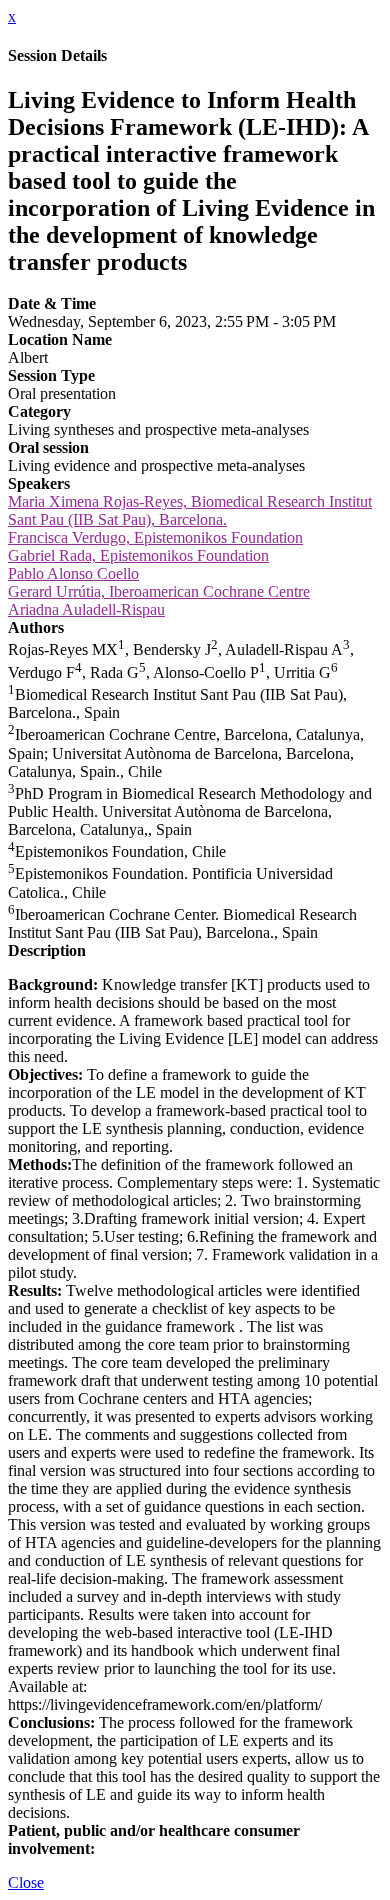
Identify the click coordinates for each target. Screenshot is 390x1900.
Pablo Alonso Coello (73, 573)
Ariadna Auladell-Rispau (86, 609)
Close (26, 1882)
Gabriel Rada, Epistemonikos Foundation (138, 555)
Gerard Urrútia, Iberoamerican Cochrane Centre (159, 591)
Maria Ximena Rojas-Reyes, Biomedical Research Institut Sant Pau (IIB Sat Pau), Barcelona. (190, 510)
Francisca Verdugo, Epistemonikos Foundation (155, 537)
